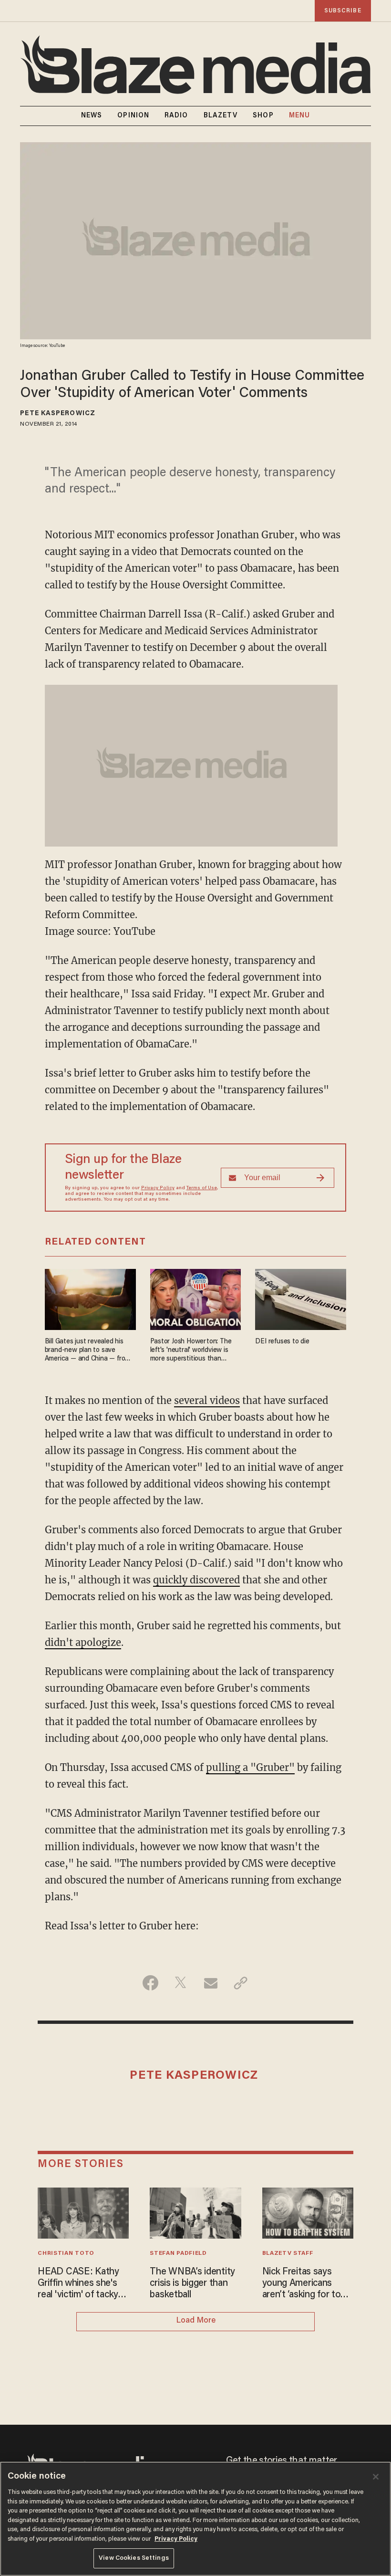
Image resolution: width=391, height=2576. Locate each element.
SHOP (263, 116)
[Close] (376, 2477)
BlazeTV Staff (288, 2253)
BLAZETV (221, 116)
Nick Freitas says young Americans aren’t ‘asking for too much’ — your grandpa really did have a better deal (307, 2284)
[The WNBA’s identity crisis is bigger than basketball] (195, 2212)
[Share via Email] (211, 1983)
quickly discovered (196, 1580)
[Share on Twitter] (180, 1983)
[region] (195, 2519)
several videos (207, 1400)
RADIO (176, 116)
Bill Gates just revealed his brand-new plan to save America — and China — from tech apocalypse (88, 1351)
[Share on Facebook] (150, 1983)
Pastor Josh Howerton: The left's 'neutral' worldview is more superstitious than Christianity (191, 1351)
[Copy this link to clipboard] (241, 1983)
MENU (299, 116)
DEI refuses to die (282, 1342)
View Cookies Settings (134, 2558)
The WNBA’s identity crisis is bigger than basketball (192, 2283)
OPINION (133, 116)
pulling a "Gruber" (250, 1767)
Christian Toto (66, 2253)
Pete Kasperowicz (58, 414)
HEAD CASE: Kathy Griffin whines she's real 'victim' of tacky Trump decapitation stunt (78, 2284)
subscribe (343, 11)
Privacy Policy (158, 1188)
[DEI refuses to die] (301, 1298)
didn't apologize (83, 1642)
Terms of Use (202, 1188)
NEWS (92, 116)
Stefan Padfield (178, 2253)
